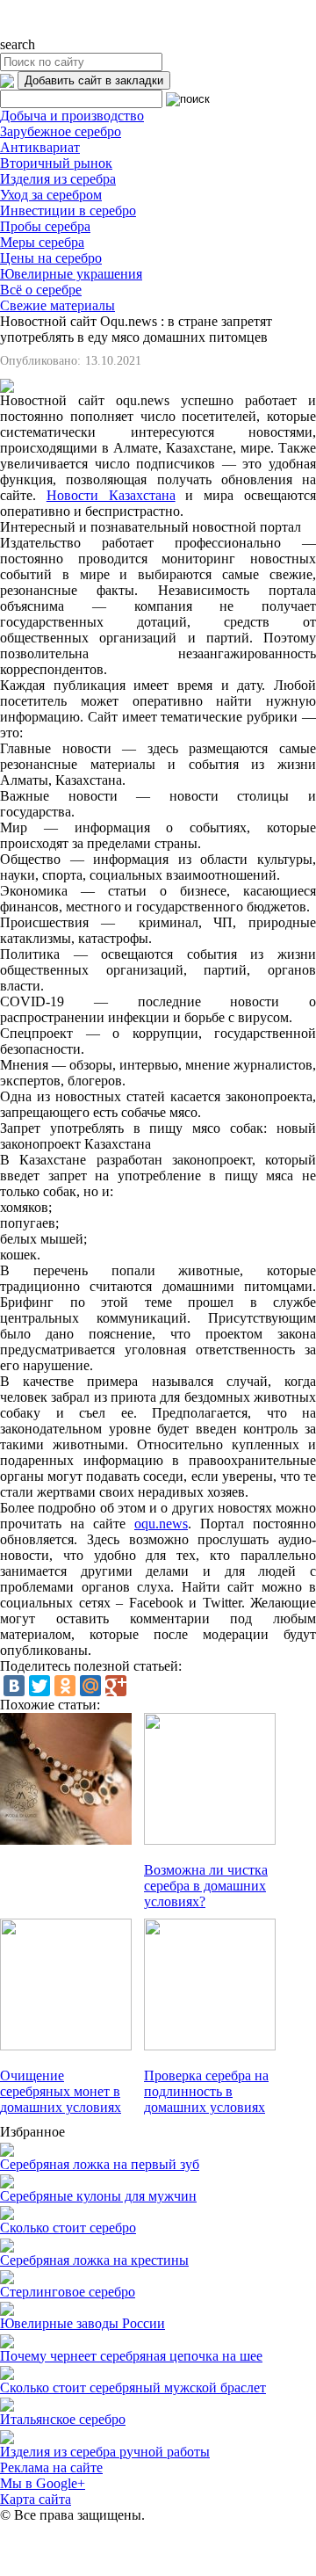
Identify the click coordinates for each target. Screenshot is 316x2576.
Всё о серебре (41, 290)
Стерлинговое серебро (68, 2292)
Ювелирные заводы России (83, 2323)
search (18, 44)
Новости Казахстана (111, 495)
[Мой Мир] (90, 1686)
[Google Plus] (116, 1686)
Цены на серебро (51, 258)
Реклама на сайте (51, 2467)
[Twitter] (39, 1686)
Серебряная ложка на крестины (94, 2260)
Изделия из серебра (58, 179)
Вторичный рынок (56, 163)
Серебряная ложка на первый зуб (100, 2164)
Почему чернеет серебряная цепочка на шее (131, 2356)
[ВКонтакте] (14, 1686)
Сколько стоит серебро (68, 2228)
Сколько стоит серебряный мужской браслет (133, 2387)
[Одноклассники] (65, 1686)
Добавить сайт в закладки (94, 80)
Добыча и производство (72, 116)
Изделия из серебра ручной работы (105, 2452)
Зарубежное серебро (61, 131)
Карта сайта (36, 2499)
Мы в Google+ (43, 2483)
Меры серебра (42, 242)
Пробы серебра (45, 226)
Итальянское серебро (63, 2419)
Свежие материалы (57, 305)
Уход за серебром (51, 195)
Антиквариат (40, 147)
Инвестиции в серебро (68, 210)
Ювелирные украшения (71, 274)
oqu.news (161, 1524)
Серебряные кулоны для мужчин (98, 2196)
